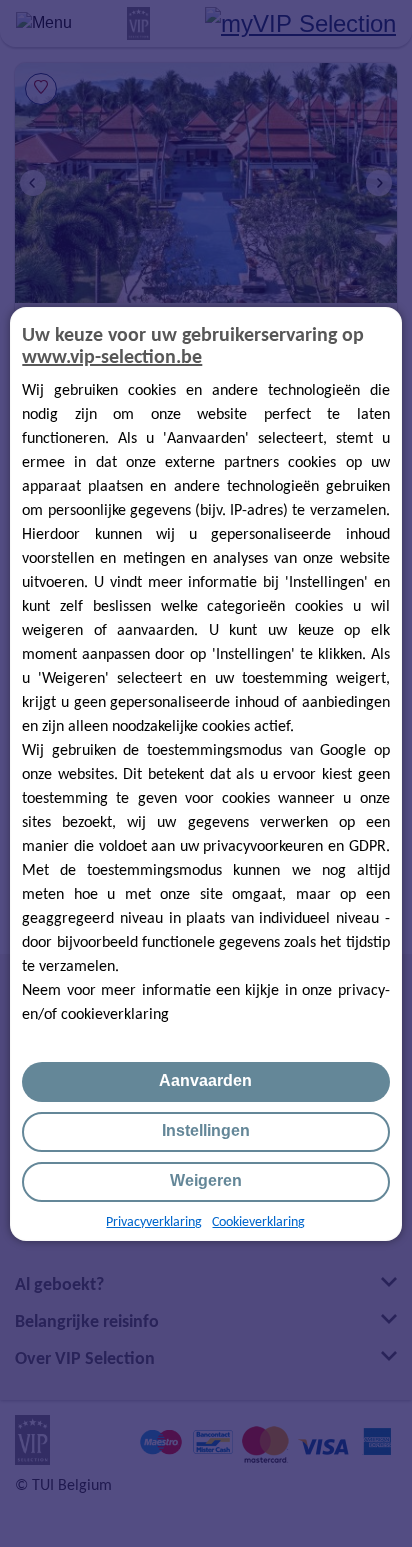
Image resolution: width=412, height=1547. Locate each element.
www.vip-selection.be (112, 358)
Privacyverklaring (154, 1222)
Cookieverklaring (258, 1222)
